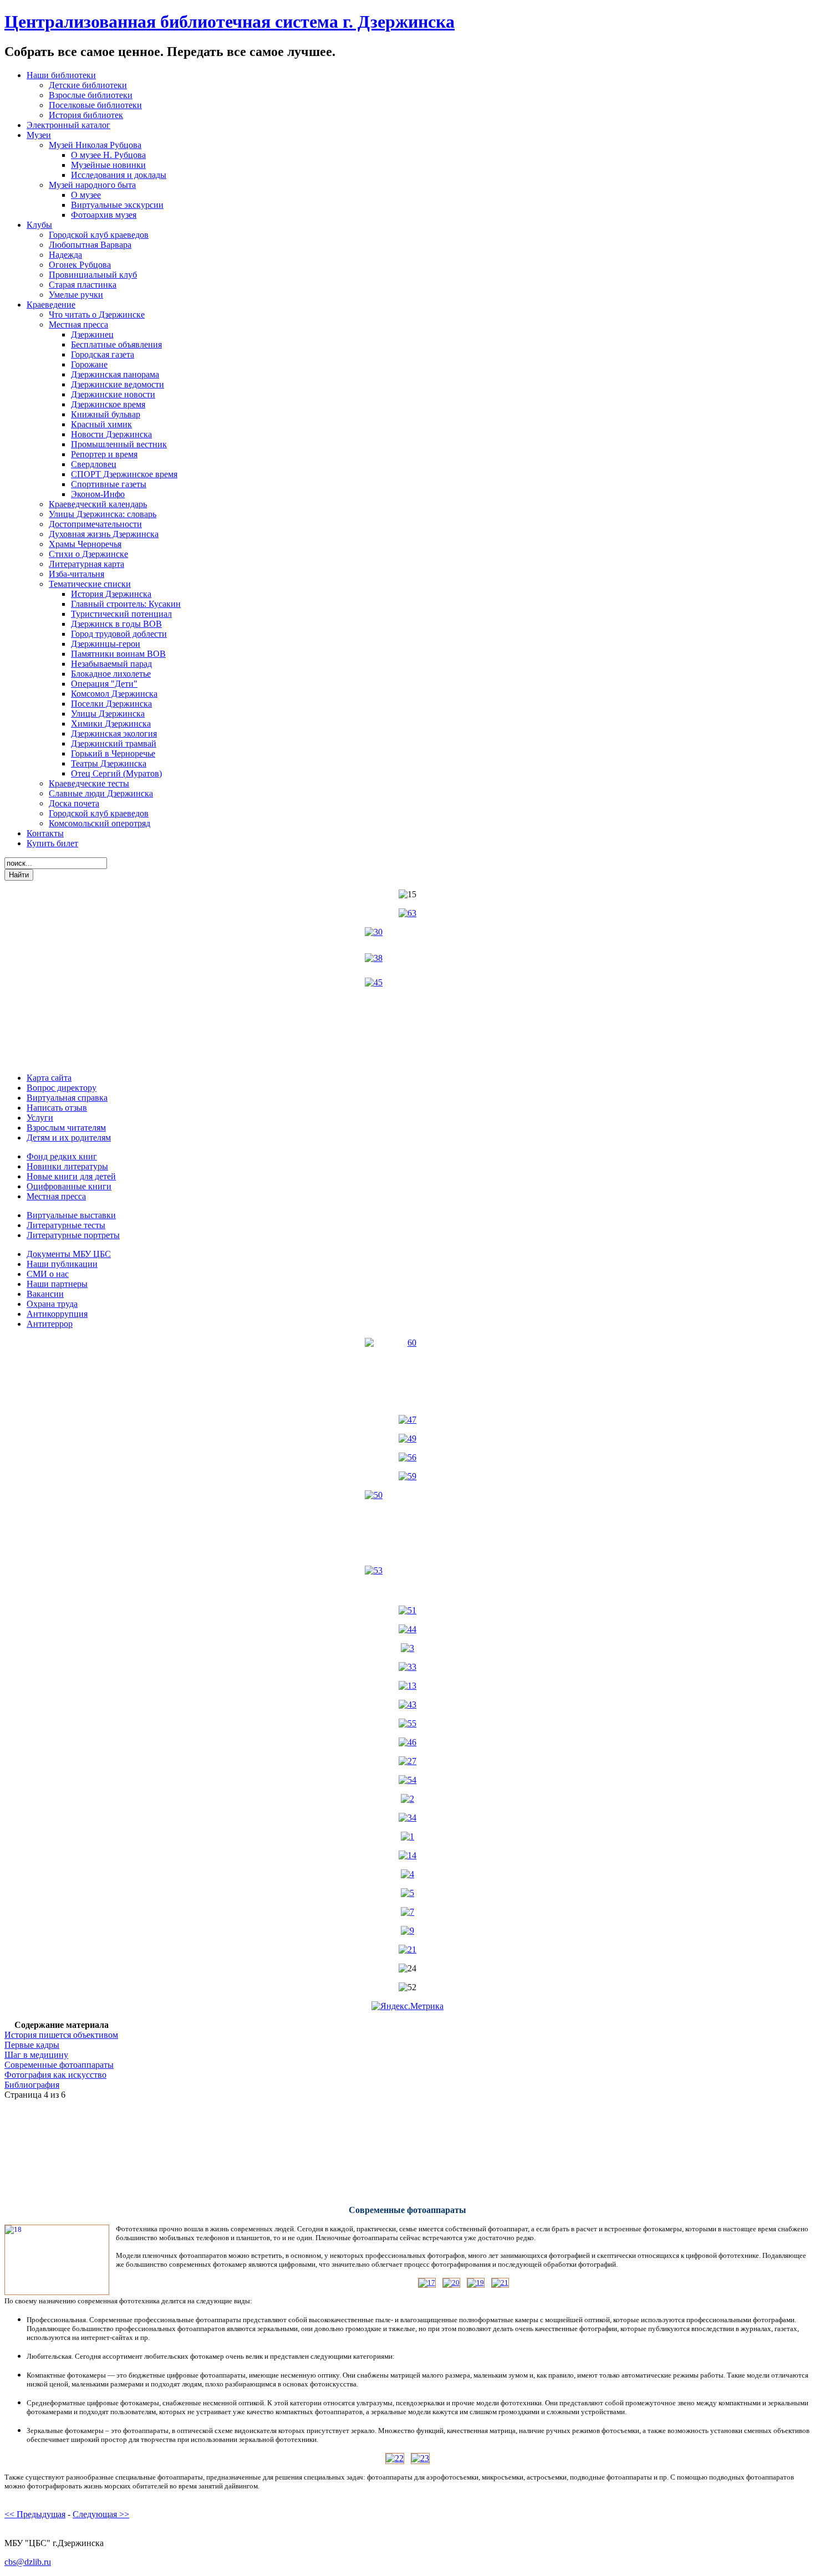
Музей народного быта (92, 185)
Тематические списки (90, 584)
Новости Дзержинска (111, 434)
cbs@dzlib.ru (28, 2562)
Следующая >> (101, 2514)
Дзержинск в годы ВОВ (116, 624)
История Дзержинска (111, 594)
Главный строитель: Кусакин (126, 604)
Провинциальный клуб (93, 275)
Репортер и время (104, 454)
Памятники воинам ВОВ (118, 654)
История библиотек (86, 115)
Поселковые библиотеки (95, 105)
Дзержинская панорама (115, 374)
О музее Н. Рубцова (108, 155)
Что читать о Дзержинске (97, 315)
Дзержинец (92, 334)
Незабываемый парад (111, 664)
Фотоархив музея (104, 215)
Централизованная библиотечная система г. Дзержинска (230, 22)
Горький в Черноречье (113, 753)
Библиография (32, 2085)
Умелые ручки (76, 295)
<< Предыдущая (35, 2514)
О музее (86, 195)
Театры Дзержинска (109, 763)
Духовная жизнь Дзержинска (104, 534)
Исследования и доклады (119, 175)
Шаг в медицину (36, 2055)
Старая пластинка (83, 285)
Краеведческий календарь (98, 504)
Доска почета (74, 803)
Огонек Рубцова (80, 265)
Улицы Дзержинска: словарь (103, 514)
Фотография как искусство (55, 2075)
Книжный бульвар (106, 414)
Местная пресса (78, 324)
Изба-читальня (77, 574)
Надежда (65, 255)
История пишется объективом (61, 2035)
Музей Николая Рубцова (95, 145)
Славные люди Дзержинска (101, 793)
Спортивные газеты (109, 484)
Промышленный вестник (119, 444)
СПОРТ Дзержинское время (124, 474)
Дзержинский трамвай (114, 743)
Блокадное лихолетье (111, 674)
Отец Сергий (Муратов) (116, 773)
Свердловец (94, 464)
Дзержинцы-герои (106, 644)
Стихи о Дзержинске (88, 554)
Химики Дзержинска (111, 724)
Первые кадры (32, 2045)
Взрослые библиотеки (91, 95)
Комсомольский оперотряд (100, 823)
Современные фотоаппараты (59, 2065)
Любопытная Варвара (90, 245)
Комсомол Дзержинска (114, 694)
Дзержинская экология (114, 734)
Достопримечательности (95, 524)
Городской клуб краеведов (99, 235)
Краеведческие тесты (89, 783)
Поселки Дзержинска (111, 704)
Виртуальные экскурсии (117, 205)
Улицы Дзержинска (108, 714)
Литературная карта (86, 564)
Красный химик (101, 424)
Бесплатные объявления (116, 344)
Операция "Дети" (104, 684)
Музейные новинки (108, 165)
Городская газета (103, 354)
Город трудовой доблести (119, 634)
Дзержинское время (108, 404)
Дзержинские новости (113, 394)
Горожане (89, 364)
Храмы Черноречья (85, 544)
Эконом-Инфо (98, 494)
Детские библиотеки (88, 85)
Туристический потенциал (121, 614)
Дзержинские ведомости (118, 384)
